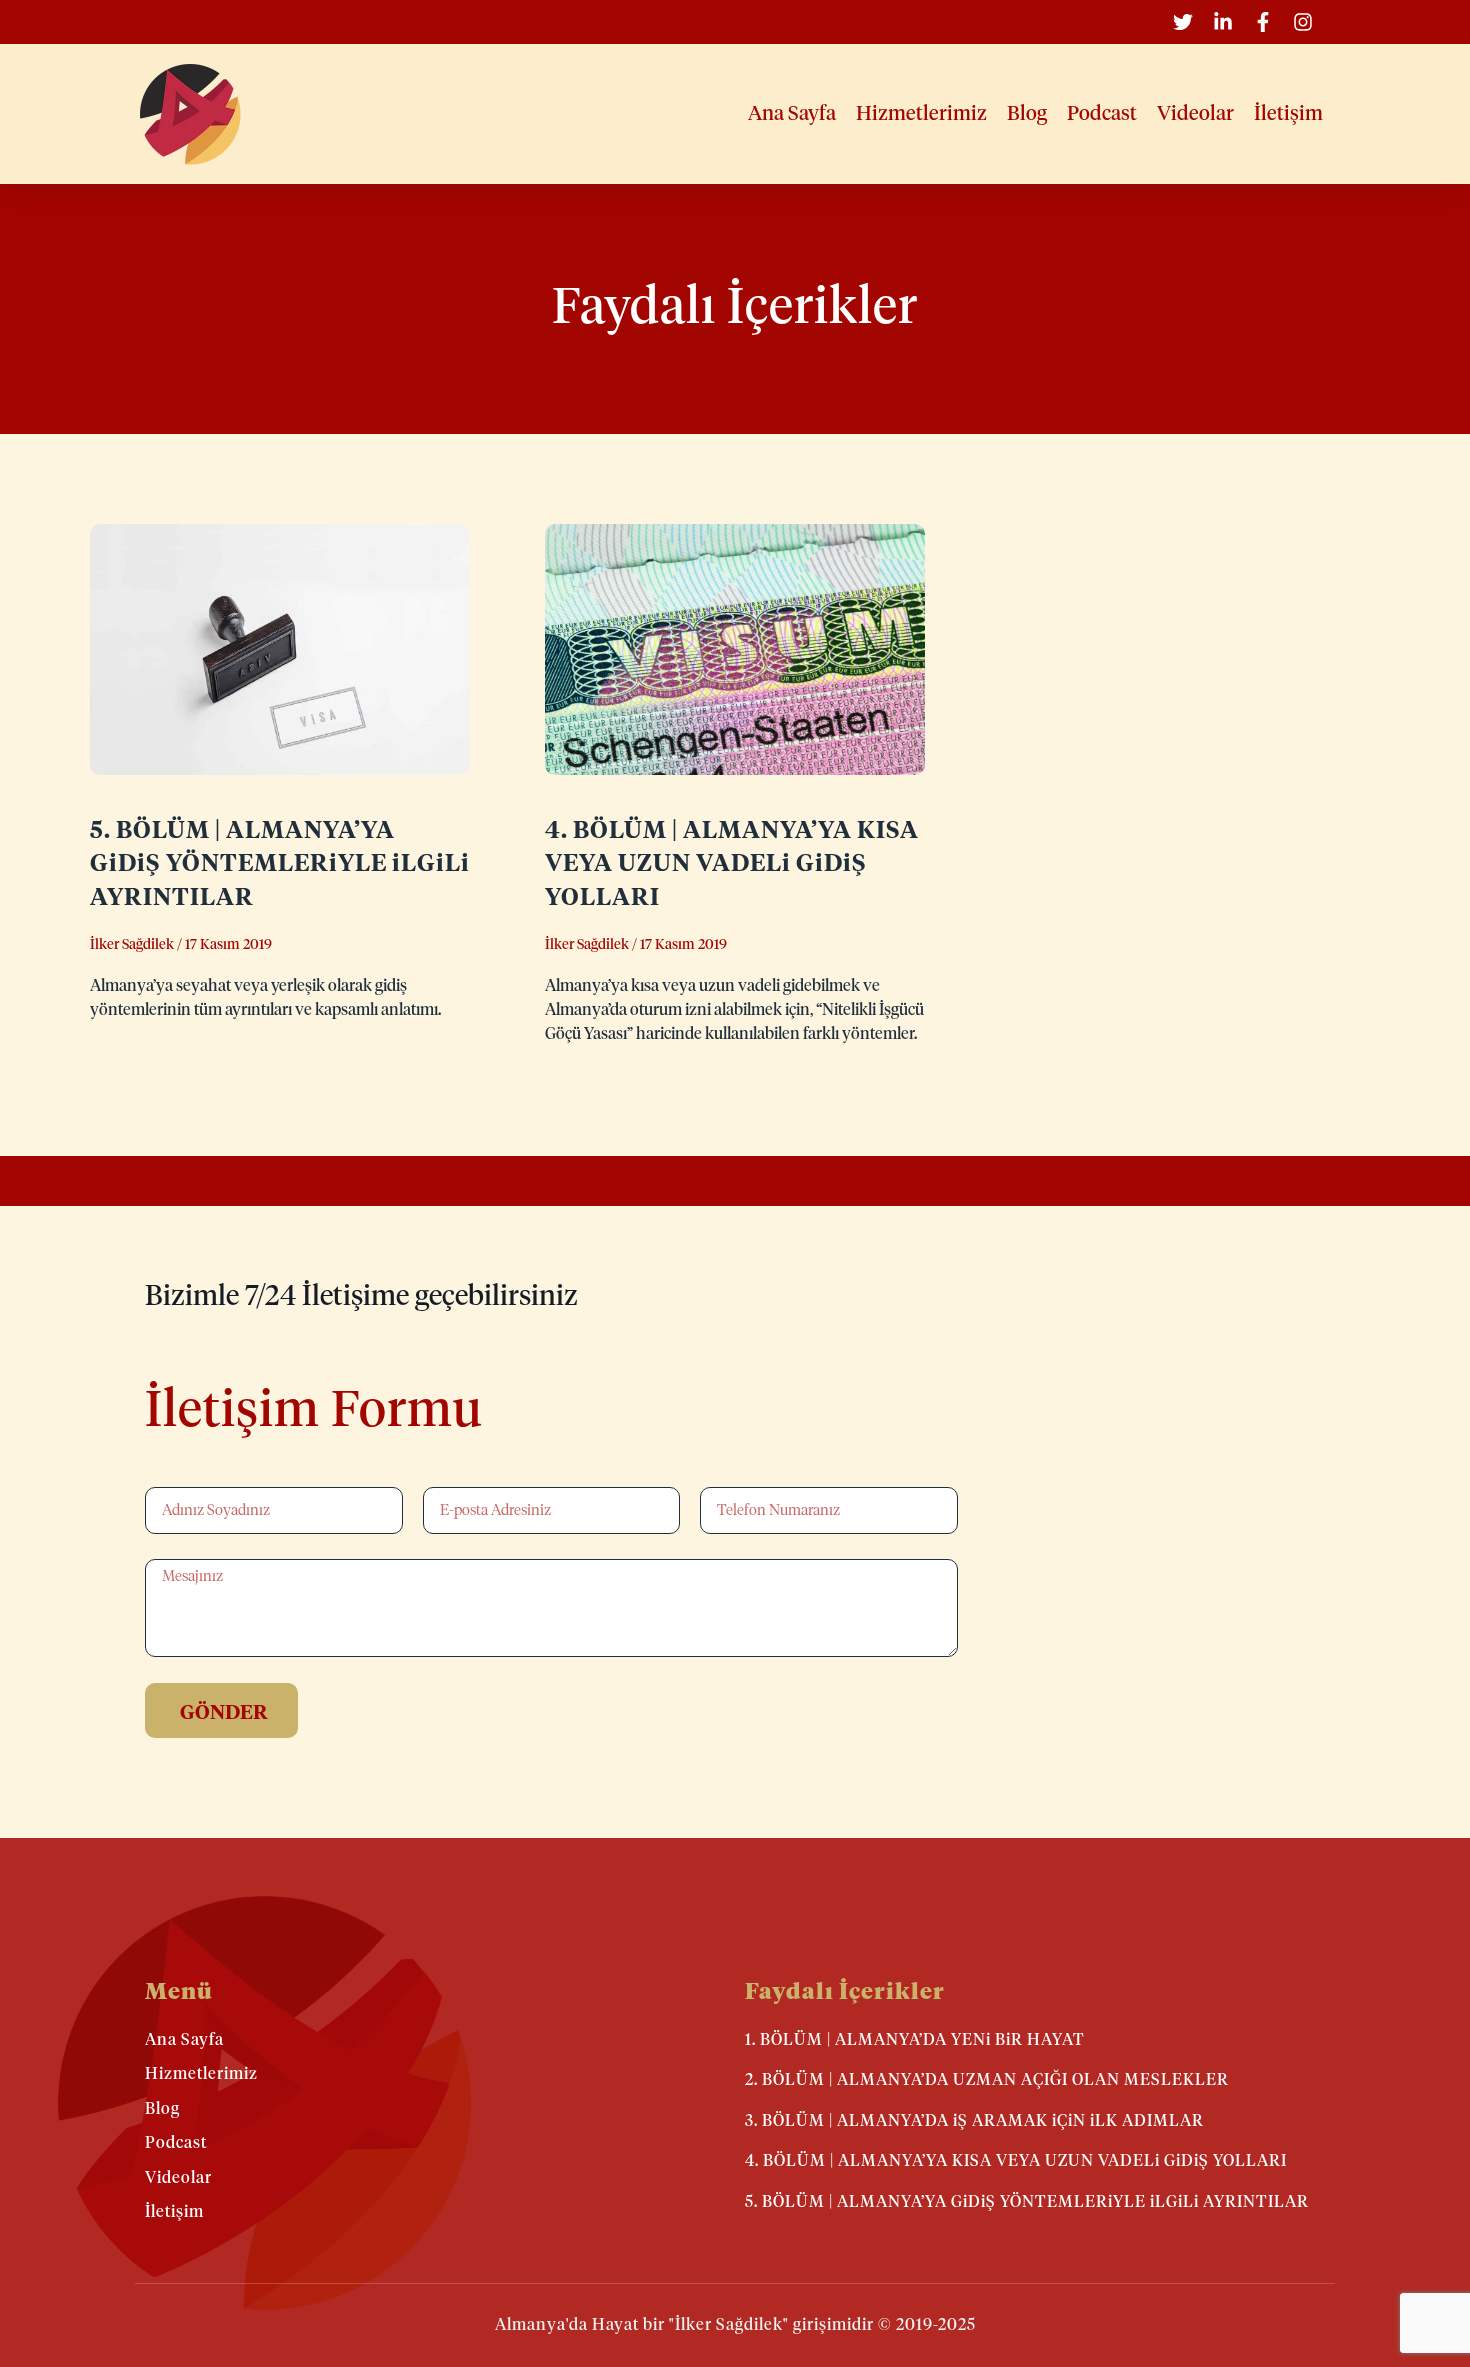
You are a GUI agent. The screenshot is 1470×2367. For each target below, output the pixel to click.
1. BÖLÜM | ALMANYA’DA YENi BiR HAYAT (915, 2040)
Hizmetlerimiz (921, 114)
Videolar (1195, 114)
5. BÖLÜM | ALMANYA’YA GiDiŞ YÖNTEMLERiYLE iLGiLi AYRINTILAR (280, 864)
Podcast (1102, 114)
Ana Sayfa (792, 114)
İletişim (1288, 114)
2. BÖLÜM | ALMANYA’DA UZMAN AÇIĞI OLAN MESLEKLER (987, 2080)
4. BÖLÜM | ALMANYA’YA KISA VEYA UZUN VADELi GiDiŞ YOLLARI (732, 864)
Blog (1027, 114)
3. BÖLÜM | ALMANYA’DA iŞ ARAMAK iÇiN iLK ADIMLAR (974, 2121)
